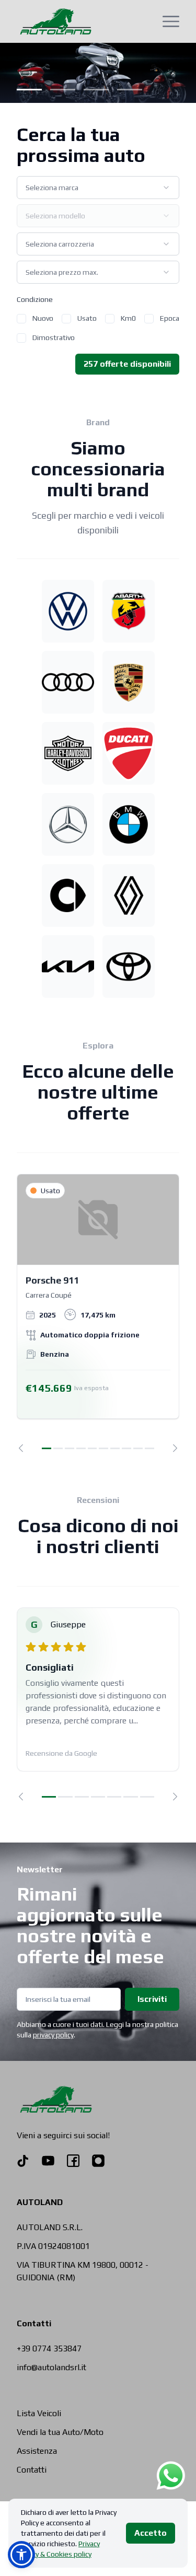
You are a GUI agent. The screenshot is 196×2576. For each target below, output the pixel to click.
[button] (21, 2555)
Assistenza (37, 2451)
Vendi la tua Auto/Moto (60, 2432)
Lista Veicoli (39, 2413)
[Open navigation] (171, 21)
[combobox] (98, 188)
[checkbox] (21, 319)
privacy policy (53, 2035)
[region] (98, 1313)
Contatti (32, 2470)
